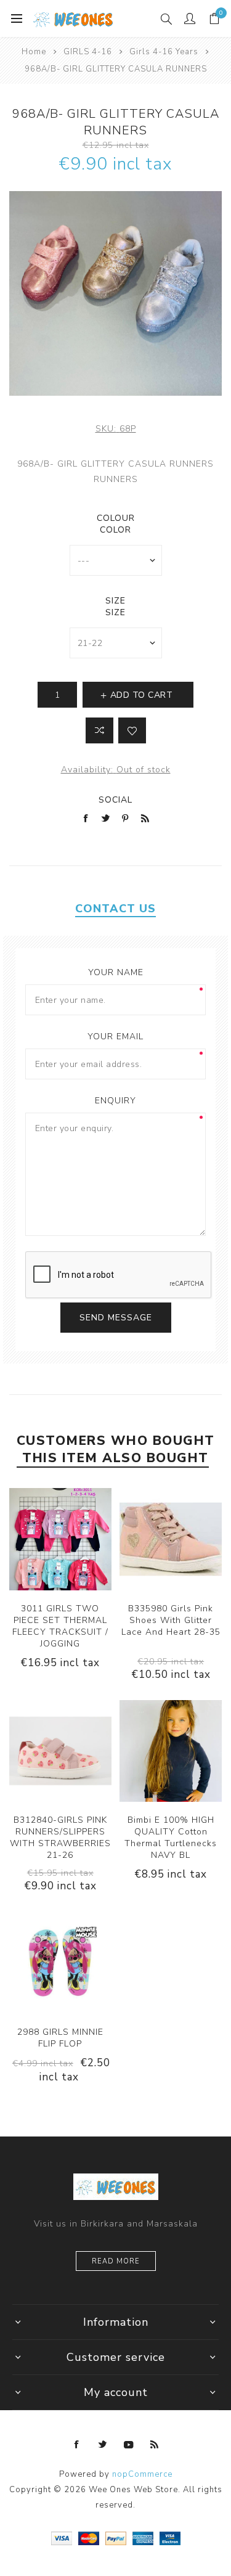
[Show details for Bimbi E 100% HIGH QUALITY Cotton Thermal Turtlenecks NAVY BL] (171, 1751)
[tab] (115, 909)
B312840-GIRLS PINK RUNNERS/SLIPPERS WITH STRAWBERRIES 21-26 (60, 1838)
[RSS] (155, 2445)
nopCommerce (142, 2474)
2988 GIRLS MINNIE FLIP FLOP (60, 2038)
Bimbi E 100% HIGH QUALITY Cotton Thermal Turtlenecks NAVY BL (171, 1838)
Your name (116, 972)
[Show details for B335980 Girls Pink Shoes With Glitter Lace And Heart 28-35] (171, 1539)
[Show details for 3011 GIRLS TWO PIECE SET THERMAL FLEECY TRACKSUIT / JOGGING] (60, 1539)
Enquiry (115, 1101)
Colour (116, 518)
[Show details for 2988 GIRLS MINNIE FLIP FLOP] (60, 1963)
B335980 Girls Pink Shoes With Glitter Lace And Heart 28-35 (171, 1620)
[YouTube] (129, 2445)
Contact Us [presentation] (115, 909)
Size (115, 601)
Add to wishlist (132, 730)
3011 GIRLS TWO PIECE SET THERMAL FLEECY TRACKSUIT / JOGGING (60, 1626)
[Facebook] (77, 2445)
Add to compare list (99, 730)
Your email (115, 1037)
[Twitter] (103, 2445)
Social (115, 800)
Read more (116, 2261)
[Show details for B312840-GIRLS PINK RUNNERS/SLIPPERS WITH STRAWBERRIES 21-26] (60, 1751)
